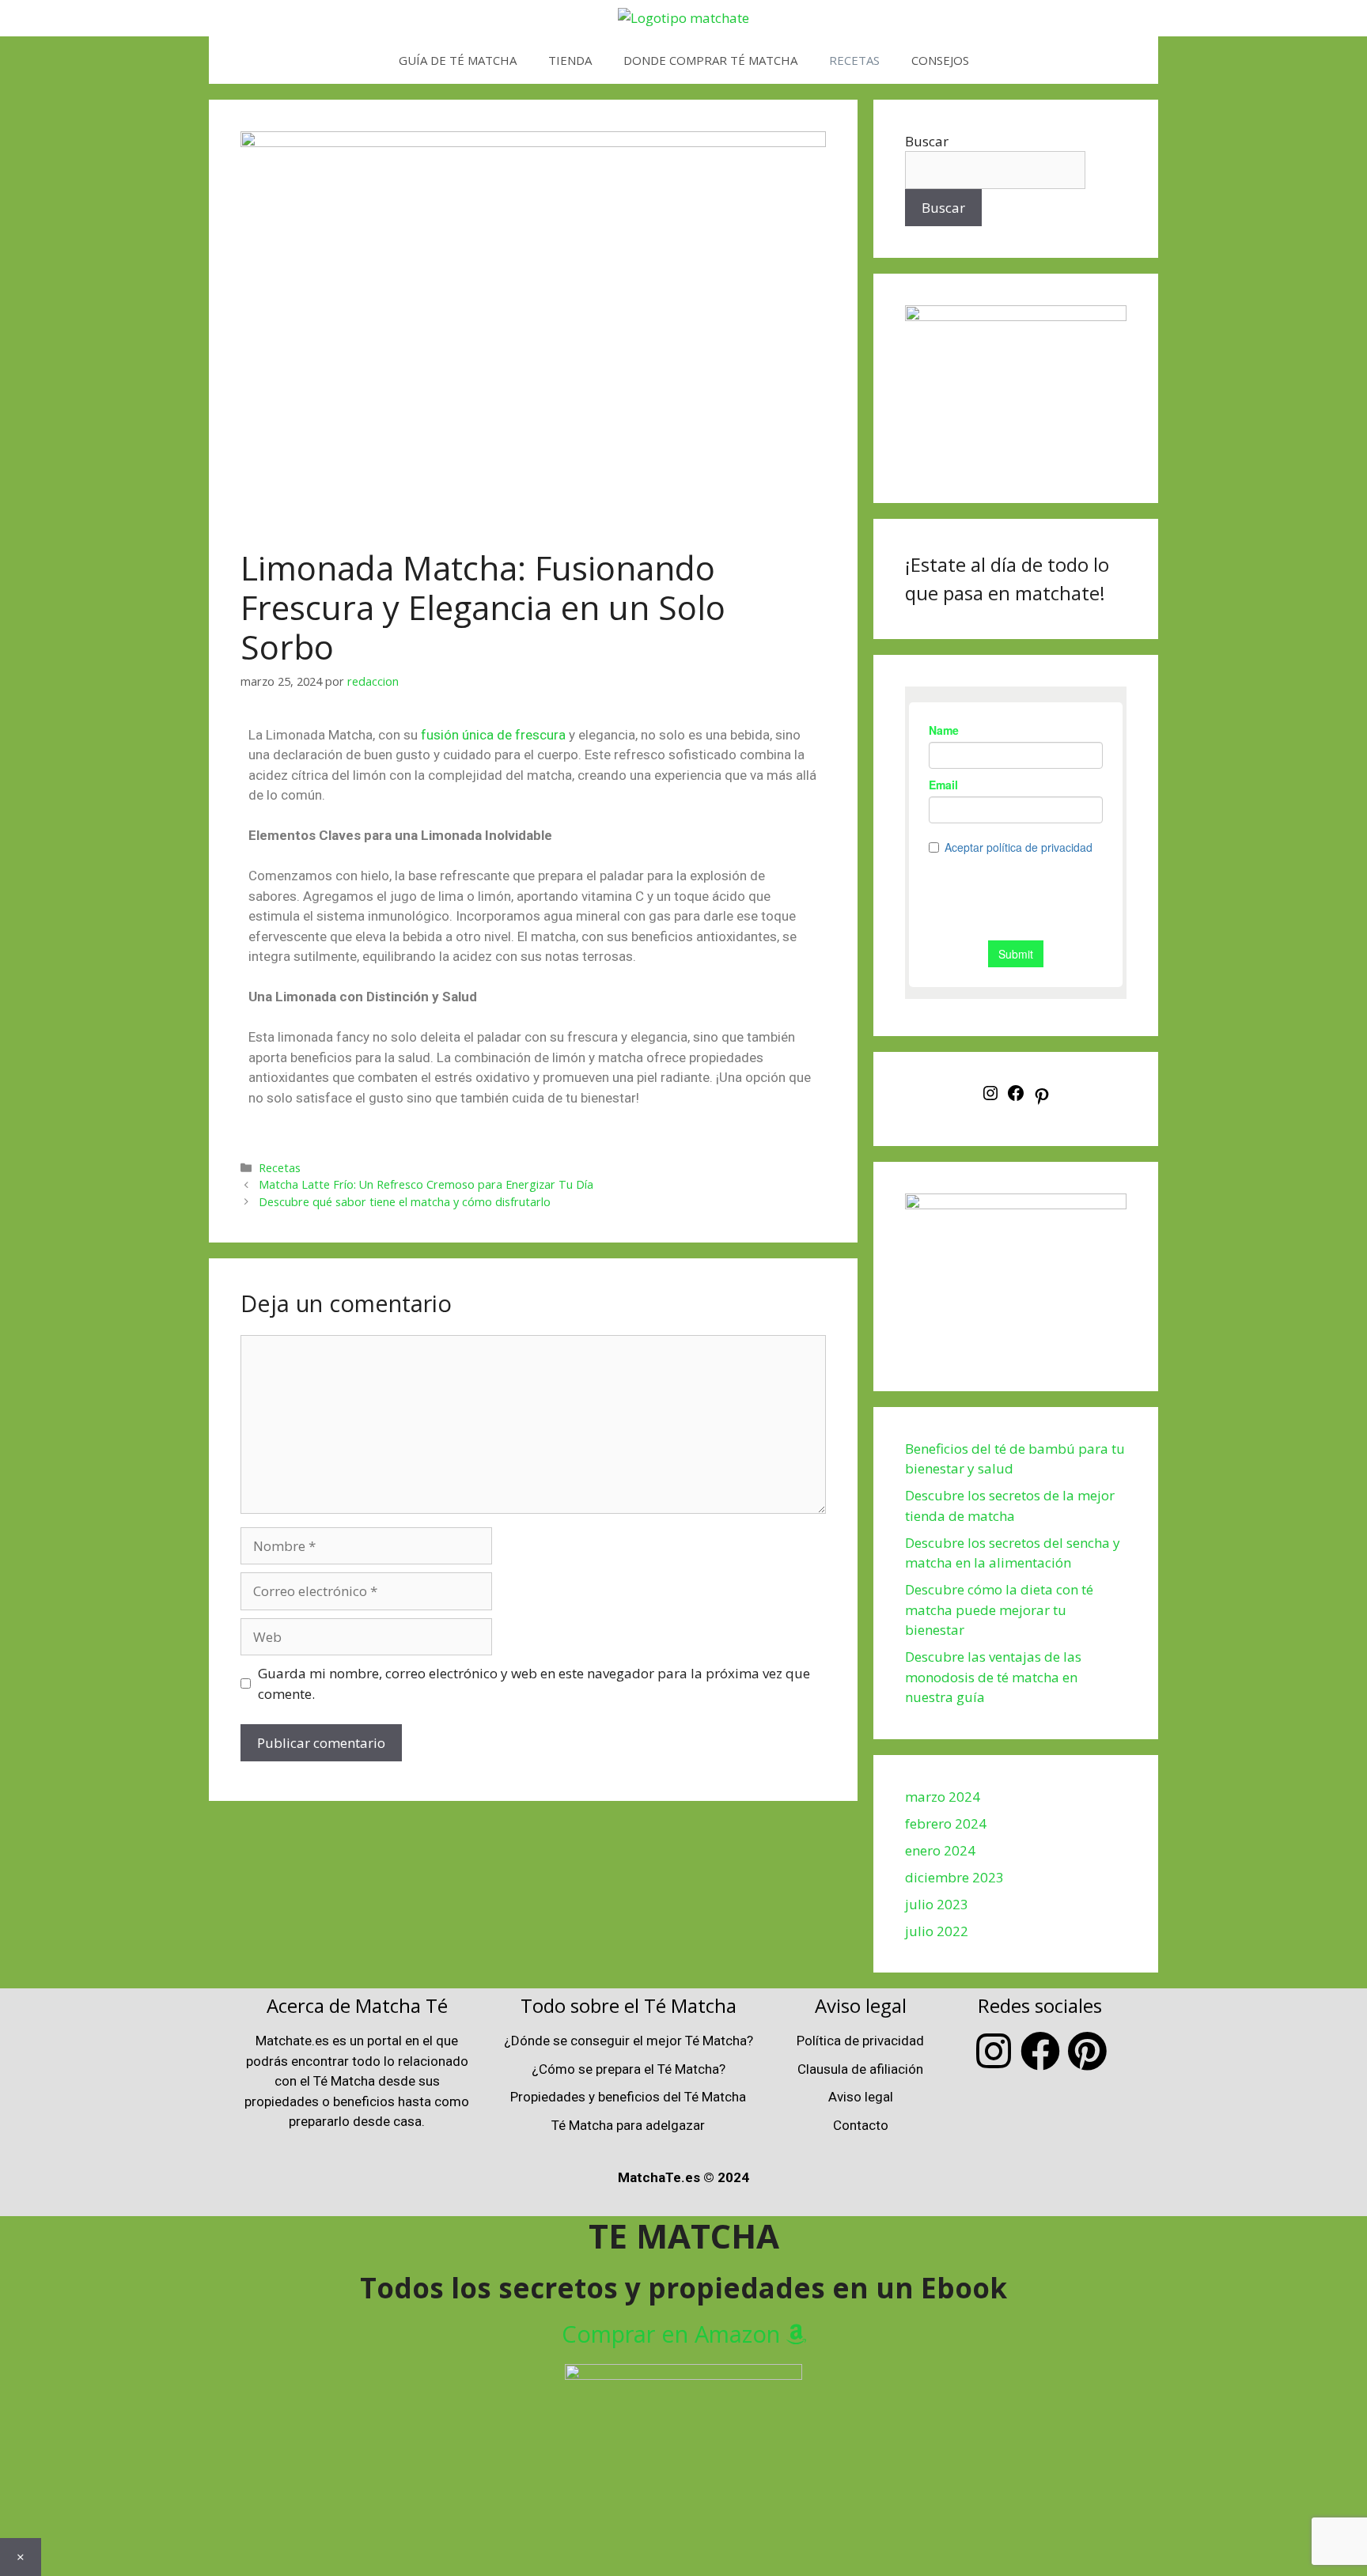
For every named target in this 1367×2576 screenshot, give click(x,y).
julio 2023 (937, 1904)
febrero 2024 (946, 1823)
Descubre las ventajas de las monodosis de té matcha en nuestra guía (993, 1677)
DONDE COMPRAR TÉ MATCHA (710, 60)
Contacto (861, 2125)
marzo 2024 (943, 1797)
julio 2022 (937, 1931)
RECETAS (854, 60)
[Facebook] (1016, 1097)
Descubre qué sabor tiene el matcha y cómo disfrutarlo (405, 1202)
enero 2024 (940, 1850)
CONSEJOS (940, 60)
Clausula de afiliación (860, 2069)
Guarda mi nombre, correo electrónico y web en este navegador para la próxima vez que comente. (534, 1683)
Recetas (280, 1168)
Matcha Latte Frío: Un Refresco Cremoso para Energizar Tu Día (426, 1184)
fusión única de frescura (493, 735)
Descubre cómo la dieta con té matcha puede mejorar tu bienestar (999, 1610)
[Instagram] (990, 1097)
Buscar (927, 141)
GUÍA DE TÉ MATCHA (458, 60)
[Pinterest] (1042, 1101)
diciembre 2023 (954, 1877)
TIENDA (570, 60)
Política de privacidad (860, 2041)
